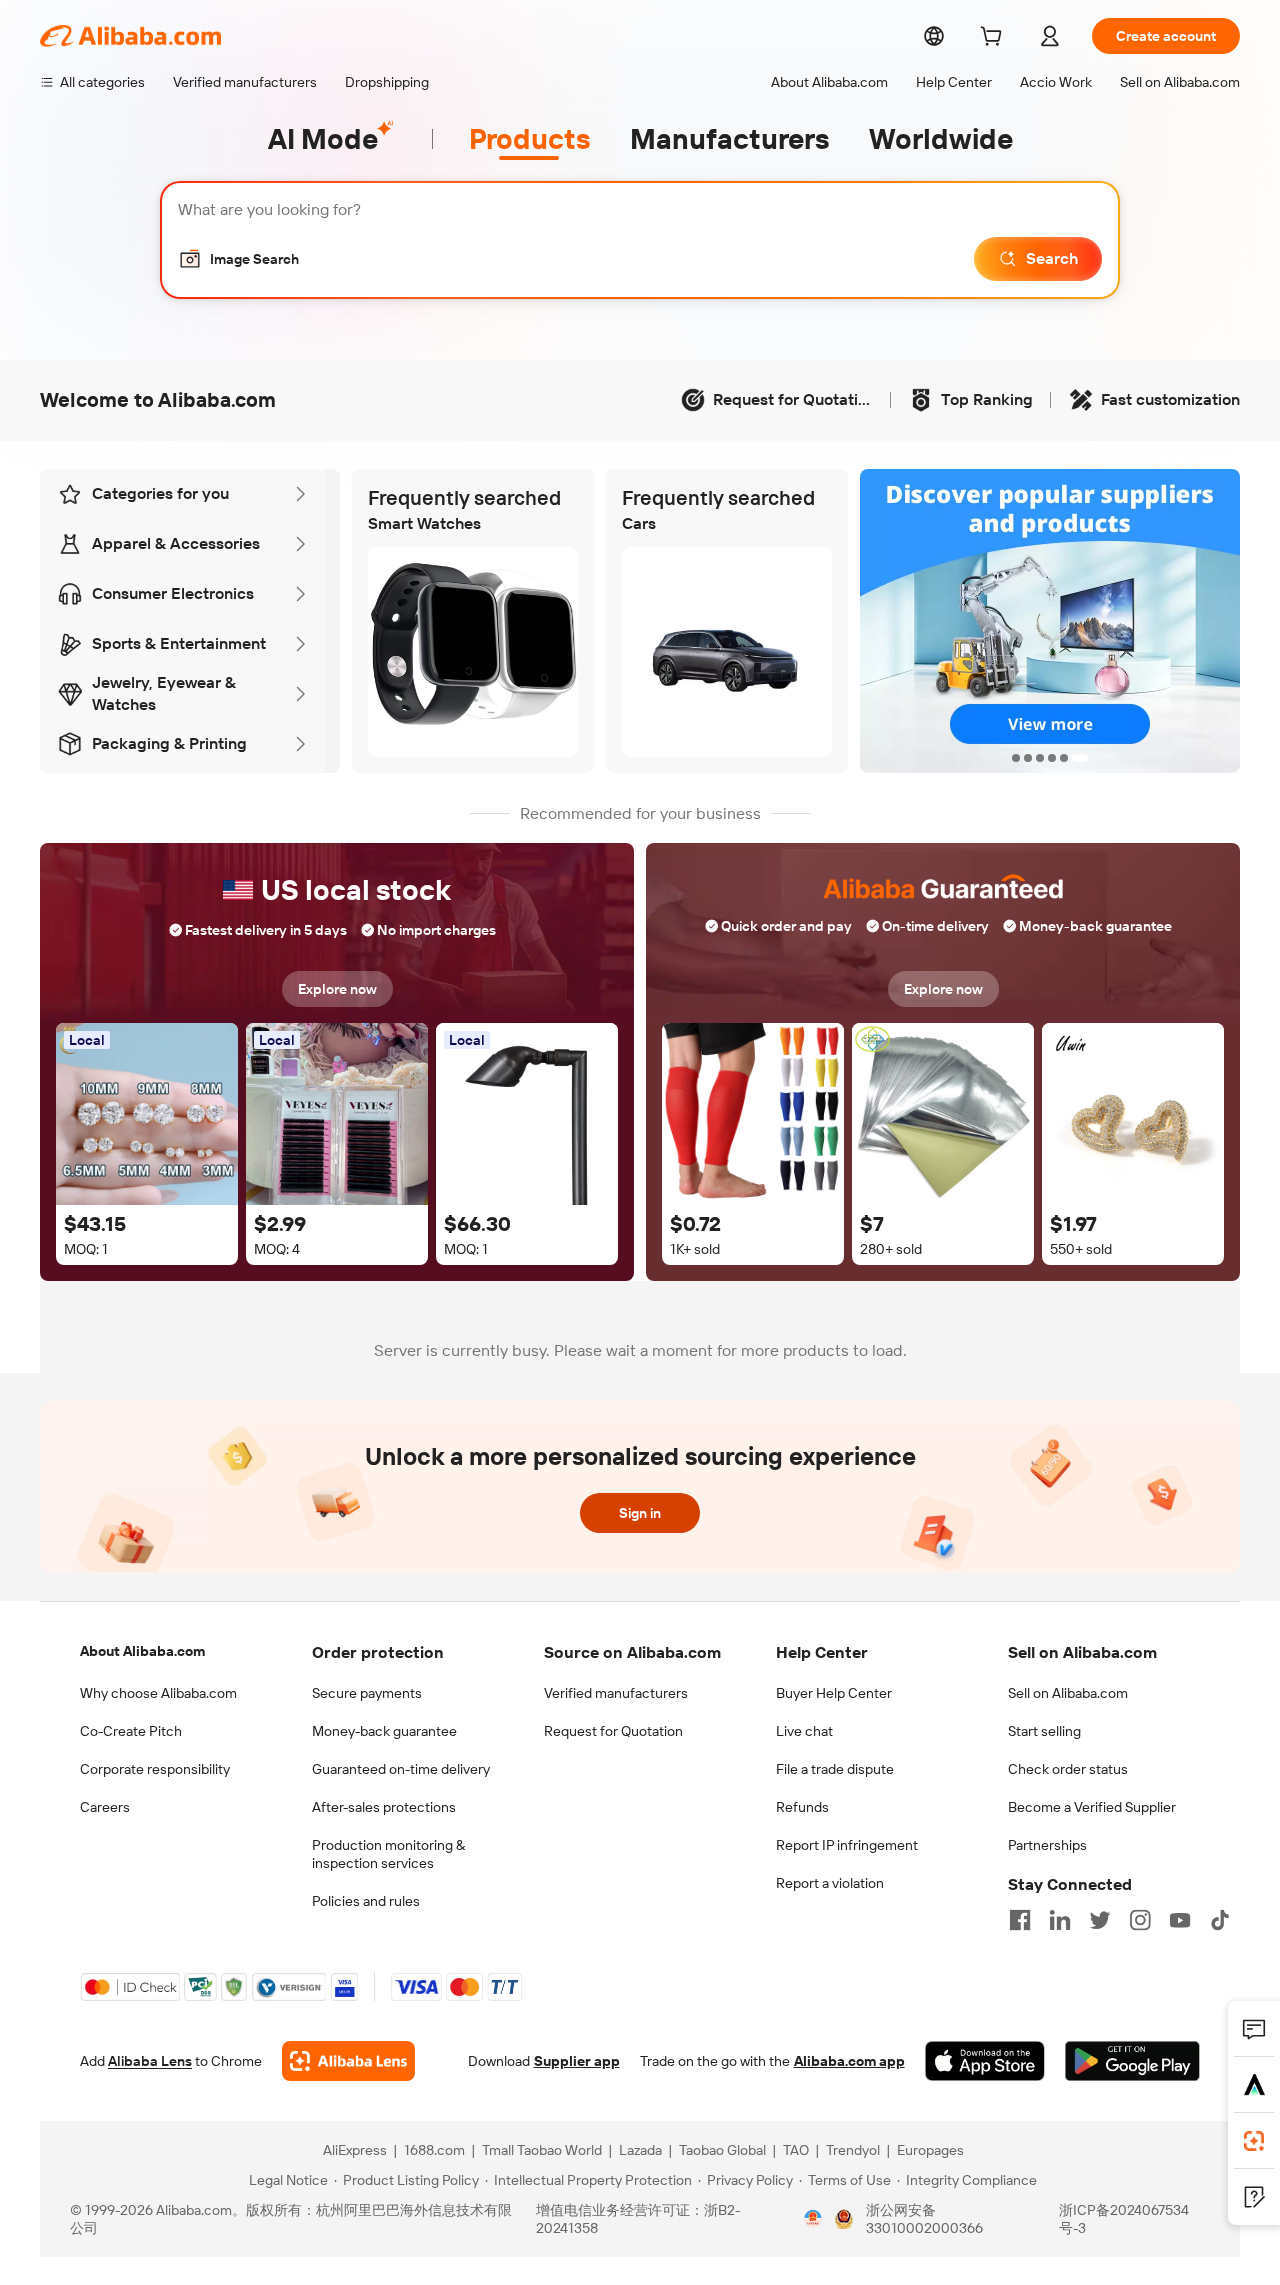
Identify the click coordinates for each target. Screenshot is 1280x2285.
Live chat (804, 1731)
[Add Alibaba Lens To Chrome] (348, 2061)
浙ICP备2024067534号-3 (1124, 2219)
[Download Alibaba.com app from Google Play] (1132, 2061)
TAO (796, 2150)
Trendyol (853, 2150)
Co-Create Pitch (131, 1731)
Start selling (1044, 1731)
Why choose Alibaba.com (158, 1693)
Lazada (640, 2150)
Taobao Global (722, 2150)
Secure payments (367, 1693)
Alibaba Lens (150, 2061)
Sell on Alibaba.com (1068, 1693)
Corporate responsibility (155, 1769)
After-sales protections (384, 1807)
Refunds (802, 1807)
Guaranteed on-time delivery (401, 1769)
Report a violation (830, 1883)
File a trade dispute (835, 1769)
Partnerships (1047, 1845)
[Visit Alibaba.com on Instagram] (1140, 1920)
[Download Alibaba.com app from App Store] (985, 2061)
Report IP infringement (847, 1845)
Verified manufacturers (616, 1693)
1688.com (434, 2150)
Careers (105, 1807)
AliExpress (355, 2150)
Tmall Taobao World (542, 2150)
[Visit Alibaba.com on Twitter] (1100, 1920)
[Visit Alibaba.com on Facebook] (1020, 1920)
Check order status (1068, 1769)
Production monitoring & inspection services (388, 1854)
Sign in (640, 1513)
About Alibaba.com (142, 1651)
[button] (238, 259)
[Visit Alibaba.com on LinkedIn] (1060, 1920)
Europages (930, 2150)
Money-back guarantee (384, 1731)
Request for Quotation (613, 1731)
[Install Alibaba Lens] (1254, 2141)
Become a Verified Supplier (1092, 1807)
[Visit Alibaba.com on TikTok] (1220, 1920)
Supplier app (577, 2061)
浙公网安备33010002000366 (924, 2219)
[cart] (995, 39)
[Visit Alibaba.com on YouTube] (1180, 1920)
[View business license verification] (813, 2219)
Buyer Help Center (834, 1693)
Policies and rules (366, 1901)
